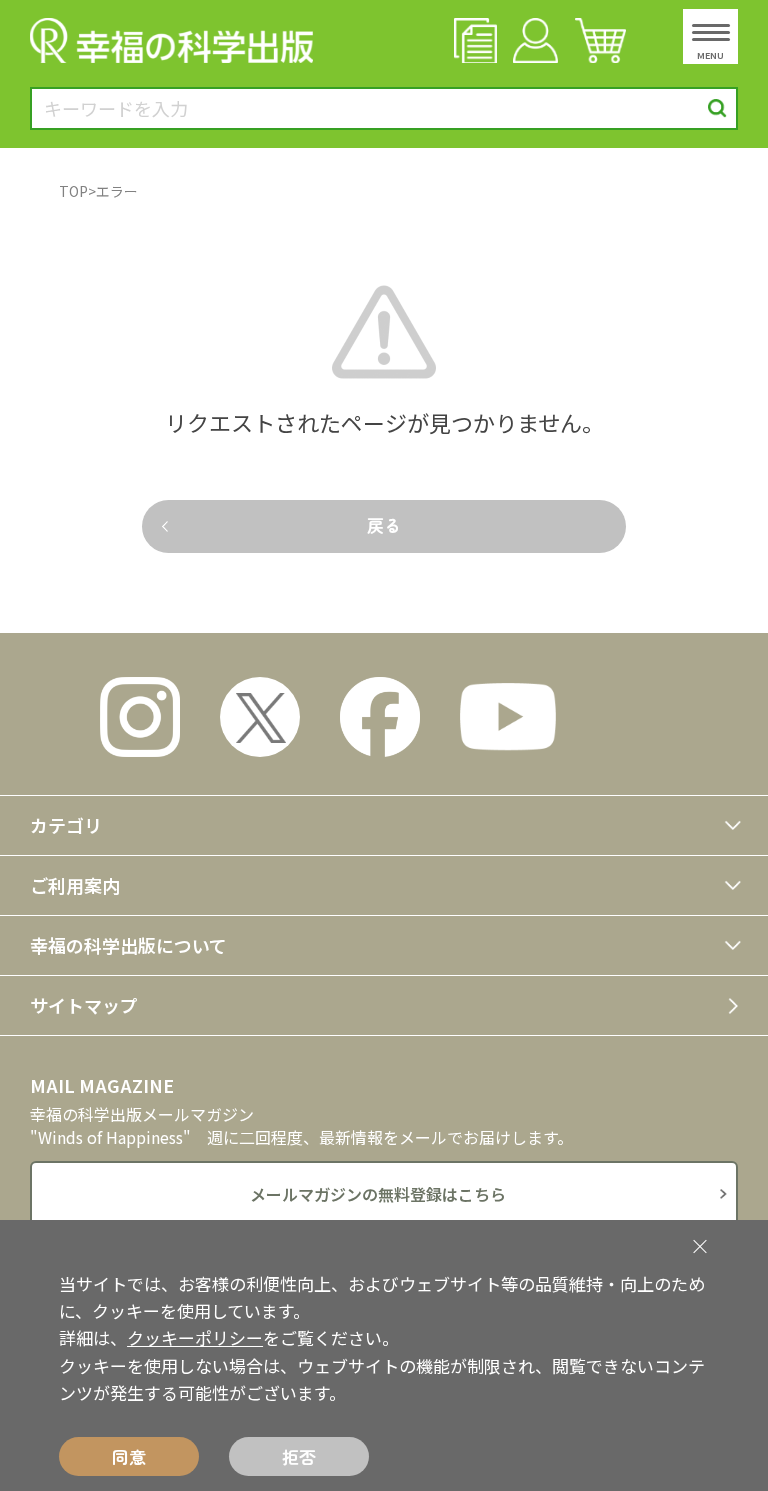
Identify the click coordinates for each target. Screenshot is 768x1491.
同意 (129, 1456)
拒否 (299, 1456)
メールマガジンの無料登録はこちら (378, 1194)
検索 (717, 108)
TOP (73, 191)
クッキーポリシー (195, 1337)
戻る (384, 524)
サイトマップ (84, 1005)
